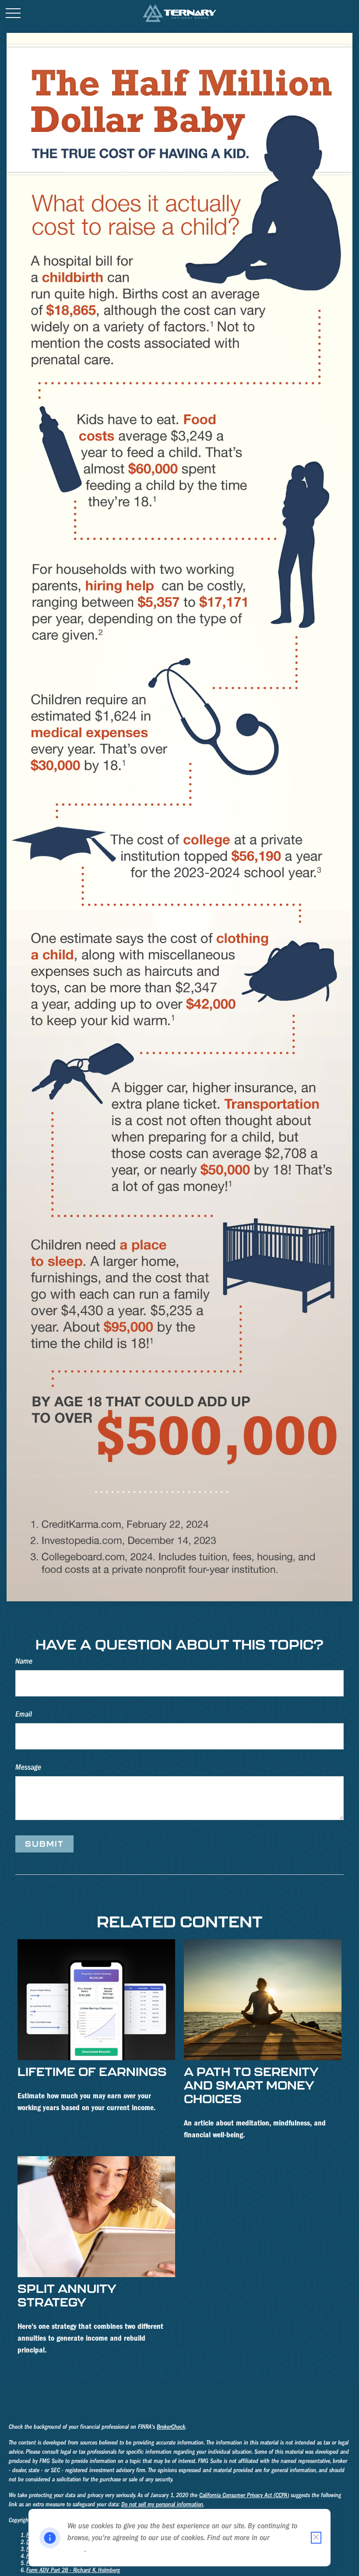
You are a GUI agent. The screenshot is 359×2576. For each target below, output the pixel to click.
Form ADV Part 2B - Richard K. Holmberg (73, 2570)
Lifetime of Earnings (92, 2071)
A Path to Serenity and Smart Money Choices (251, 2085)
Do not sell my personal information (162, 2505)
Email (24, 1714)
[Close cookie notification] (316, 2538)
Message (28, 1767)
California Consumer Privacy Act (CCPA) (244, 2495)
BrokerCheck (171, 2427)
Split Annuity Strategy (67, 2295)
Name (24, 1661)
